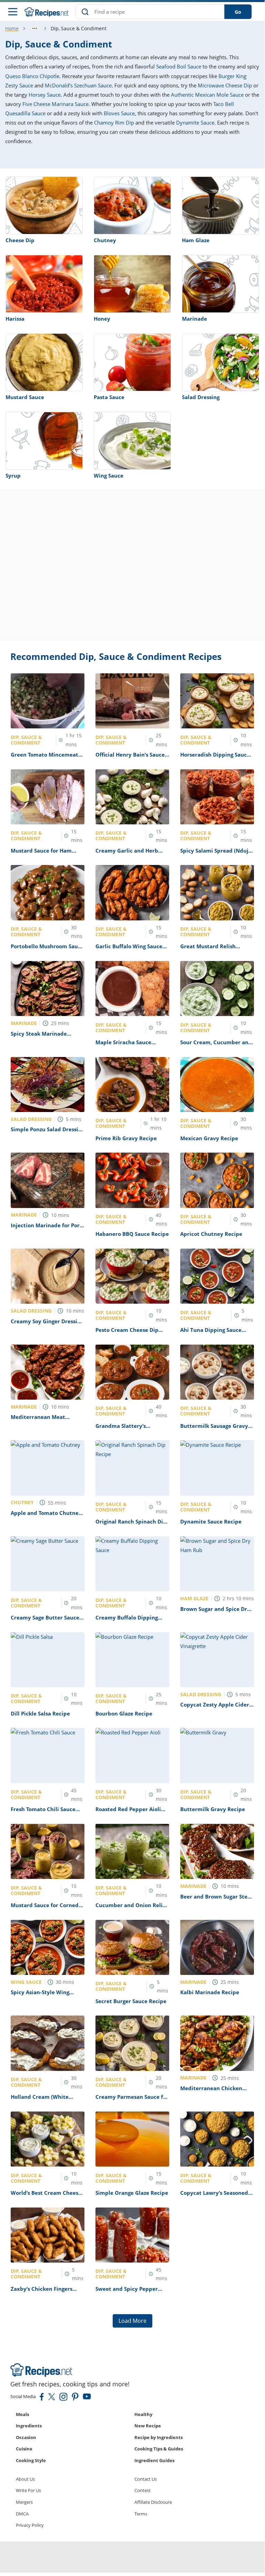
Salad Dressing (201, 397)
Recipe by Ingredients (159, 2437)
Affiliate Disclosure (153, 2502)
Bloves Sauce (119, 113)
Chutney (105, 240)
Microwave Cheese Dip (225, 85)
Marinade (195, 319)
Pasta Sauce (109, 397)
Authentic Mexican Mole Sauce (207, 95)
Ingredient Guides (154, 2460)
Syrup (13, 475)
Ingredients (29, 2426)
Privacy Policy (30, 2525)
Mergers (24, 2502)
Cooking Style (31, 2460)
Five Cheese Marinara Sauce (55, 104)
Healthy (143, 2414)
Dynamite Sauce (195, 122)
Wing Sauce (109, 475)
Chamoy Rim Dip (114, 122)
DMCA (22, 2514)
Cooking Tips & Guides (159, 2449)
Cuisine (24, 2449)
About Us (25, 2479)
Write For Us (28, 2490)
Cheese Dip (20, 240)
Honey (102, 319)
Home (12, 28)
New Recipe (148, 2426)
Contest (142, 2490)
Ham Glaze (196, 240)
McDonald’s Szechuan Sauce (78, 85)
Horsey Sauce (45, 95)
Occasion (26, 2437)
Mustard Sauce (25, 397)
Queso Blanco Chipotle (32, 76)
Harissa (15, 319)
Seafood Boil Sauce (179, 66)
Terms (141, 2514)
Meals (22, 2414)
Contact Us (146, 2479)
